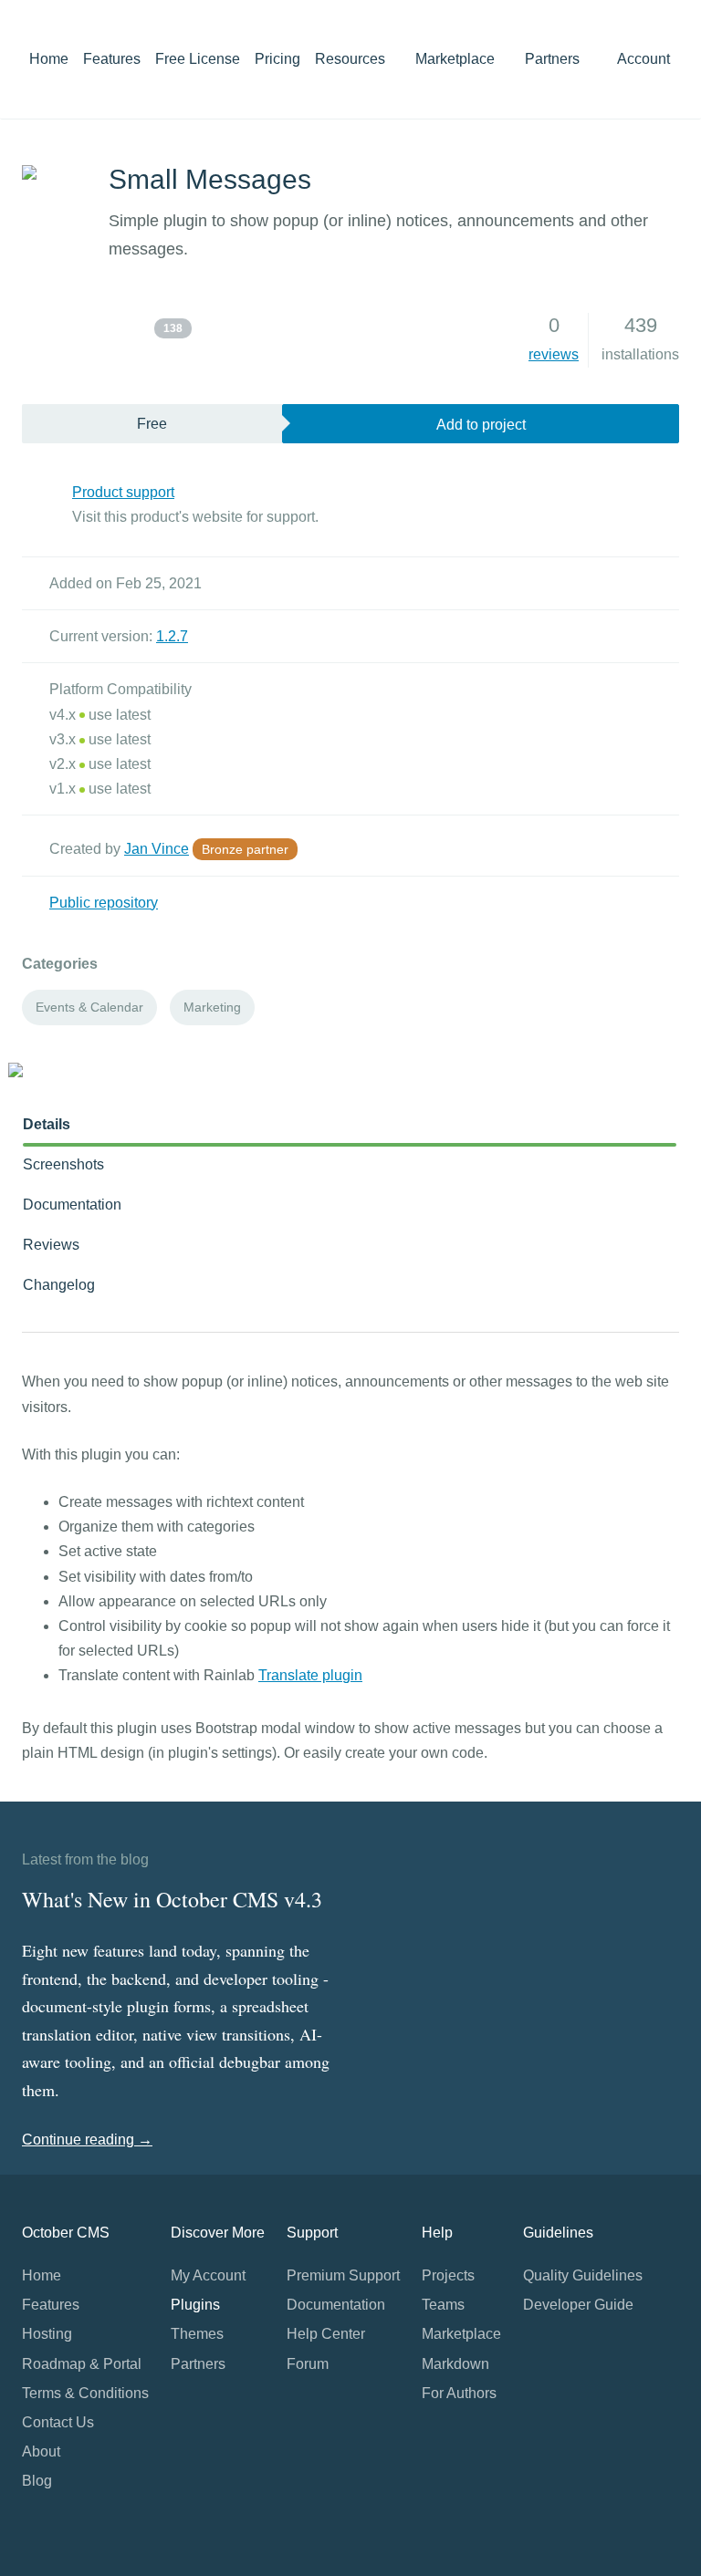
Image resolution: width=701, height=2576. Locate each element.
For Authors (459, 2393)
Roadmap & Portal (82, 2364)
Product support (123, 492)
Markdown (455, 2364)
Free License (198, 59)
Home (49, 59)
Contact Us (58, 2422)
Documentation (72, 1205)
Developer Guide (578, 2305)
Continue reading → (87, 2140)
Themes (197, 2334)
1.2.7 (172, 636)
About (41, 2451)
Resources (352, 59)
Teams (443, 2305)
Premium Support (343, 2275)
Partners (552, 59)
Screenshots (63, 1164)
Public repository (104, 903)
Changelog (59, 1285)
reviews (554, 354)
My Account (208, 2275)
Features (112, 59)
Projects (448, 2275)
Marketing (212, 1007)
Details (47, 1124)
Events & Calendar (89, 1007)
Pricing (277, 59)
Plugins (195, 2305)
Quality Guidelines (583, 2275)
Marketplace (457, 59)
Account (645, 59)
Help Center (326, 2334)
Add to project (481, 425)
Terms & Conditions (85, 2393)
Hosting (47, 2334)
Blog (37, 2481)
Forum (308, 2364)
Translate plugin (310, 1675)
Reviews (51, 1245)
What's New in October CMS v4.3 (172, 1899)
